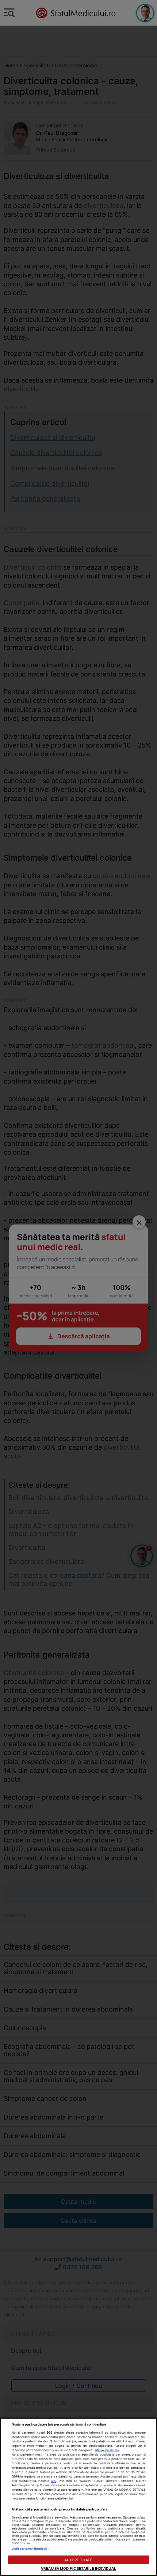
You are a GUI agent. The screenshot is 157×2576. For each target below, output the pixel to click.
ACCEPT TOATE (78, 2560)
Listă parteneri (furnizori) (30, 2549)
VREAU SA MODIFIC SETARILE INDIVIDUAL (78, 2568)
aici (53, 2481)
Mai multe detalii (107, 2450)
